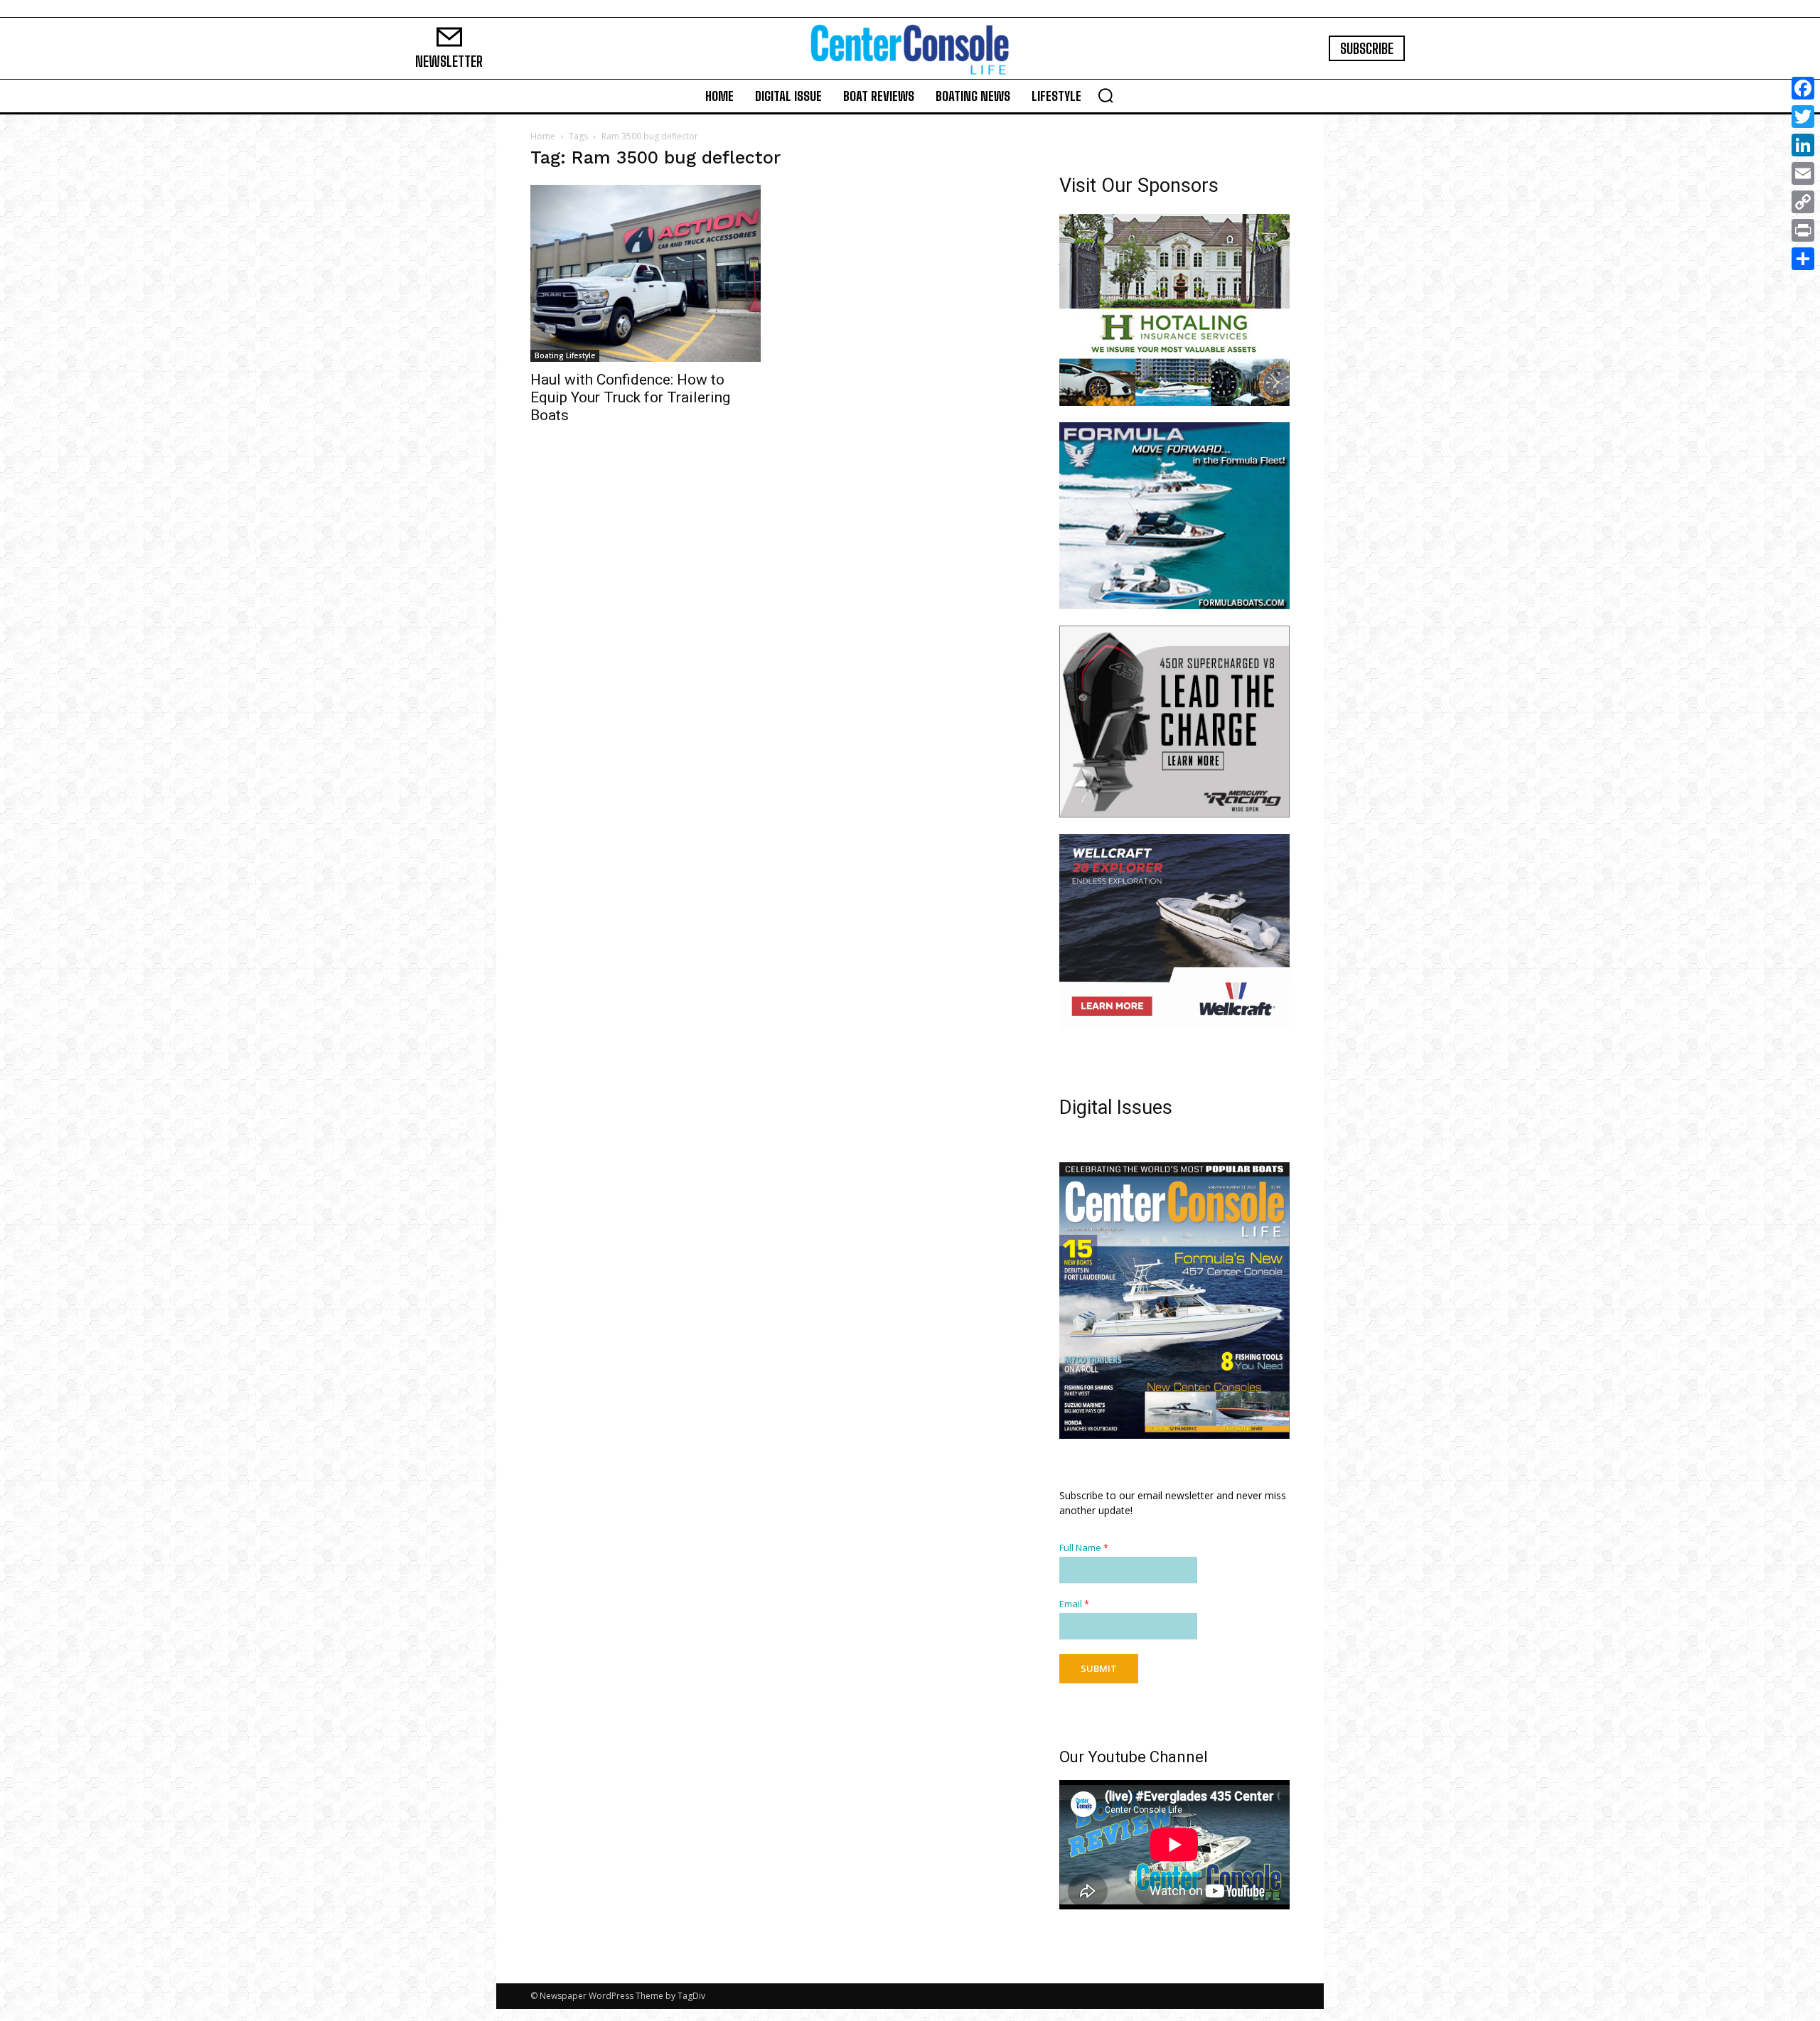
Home (543, 136)
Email (1074, 1604)
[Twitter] (1803, 117)
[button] (1106, 95)
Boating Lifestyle (565, 355)
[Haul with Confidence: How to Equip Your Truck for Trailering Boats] (646, 273)
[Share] (1803, 259)
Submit (1099, 1668)
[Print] (1803, 230)
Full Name (1084, 1548)
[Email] (1803, 173)
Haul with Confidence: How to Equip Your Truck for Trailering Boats (630, 397)
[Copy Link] (1803, 202)
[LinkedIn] (1803, 145)
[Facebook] (1803, 88)
